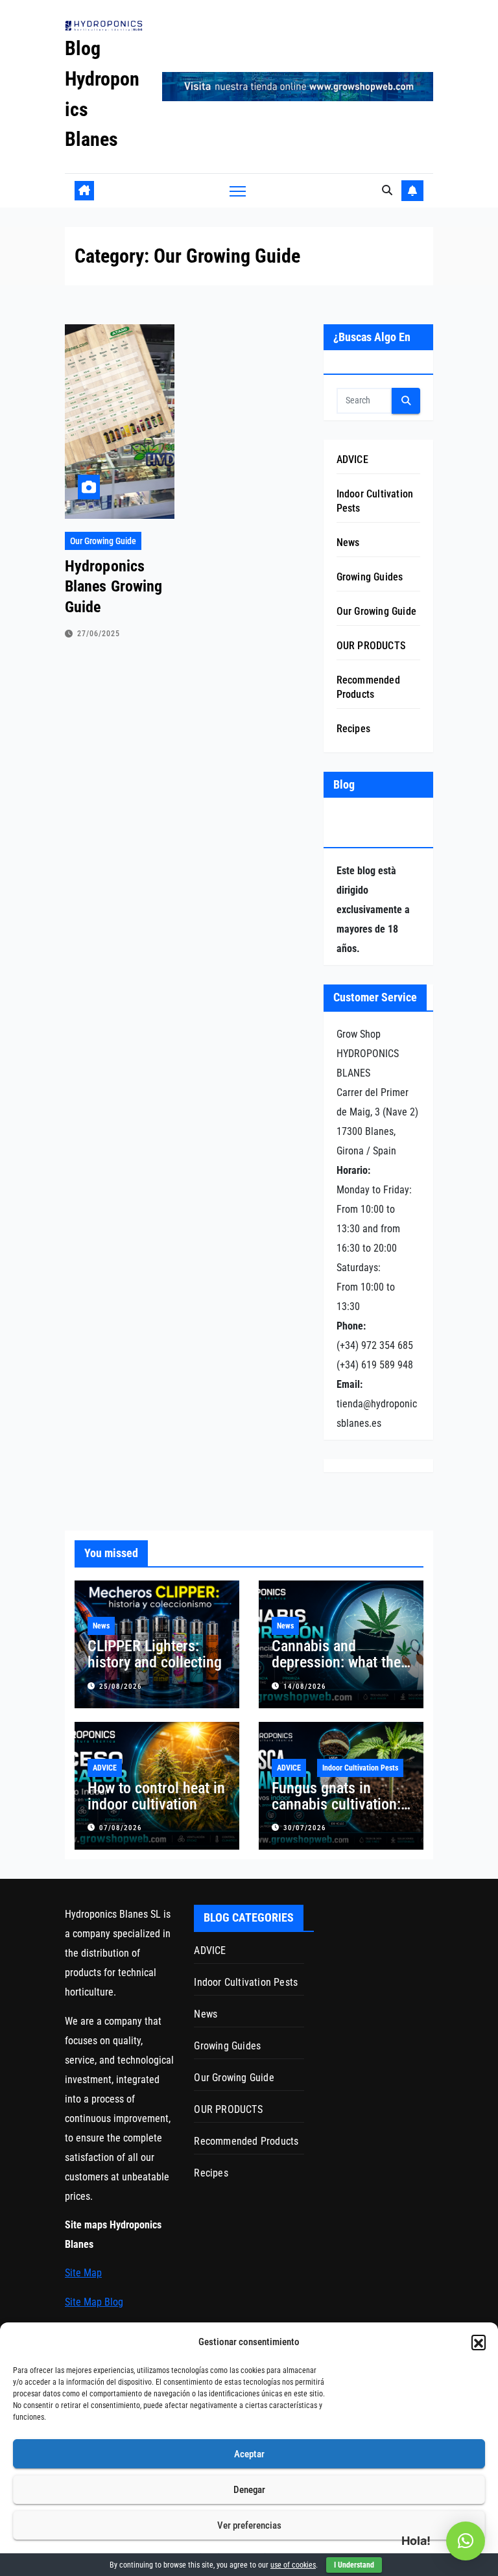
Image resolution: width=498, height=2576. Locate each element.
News (348, 543)
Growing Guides (370, 577)
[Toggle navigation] (238, 191)
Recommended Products (246, 2141)
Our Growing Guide (103, 541)
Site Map (83, 2273)
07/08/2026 (121, 1828)
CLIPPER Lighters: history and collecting (155, 1654)
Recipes (353, 729)
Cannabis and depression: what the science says (336, 1662)
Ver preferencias (249, 2525)
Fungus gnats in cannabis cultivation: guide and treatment (336, 1804)
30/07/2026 (305, 1828)
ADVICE (352, 459)
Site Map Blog (94, 2302)
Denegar (249, 2490)
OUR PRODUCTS (371, 646)
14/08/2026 (305, 1687)
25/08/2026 (121, 1687)
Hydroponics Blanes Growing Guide (113, 586)
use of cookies (293, 2565)
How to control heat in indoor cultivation (156, 1796)
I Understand (354, 2565)
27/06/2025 (99, 634)
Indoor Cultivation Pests (360, 1768)
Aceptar (249, 2454)
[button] (479, 2342)
